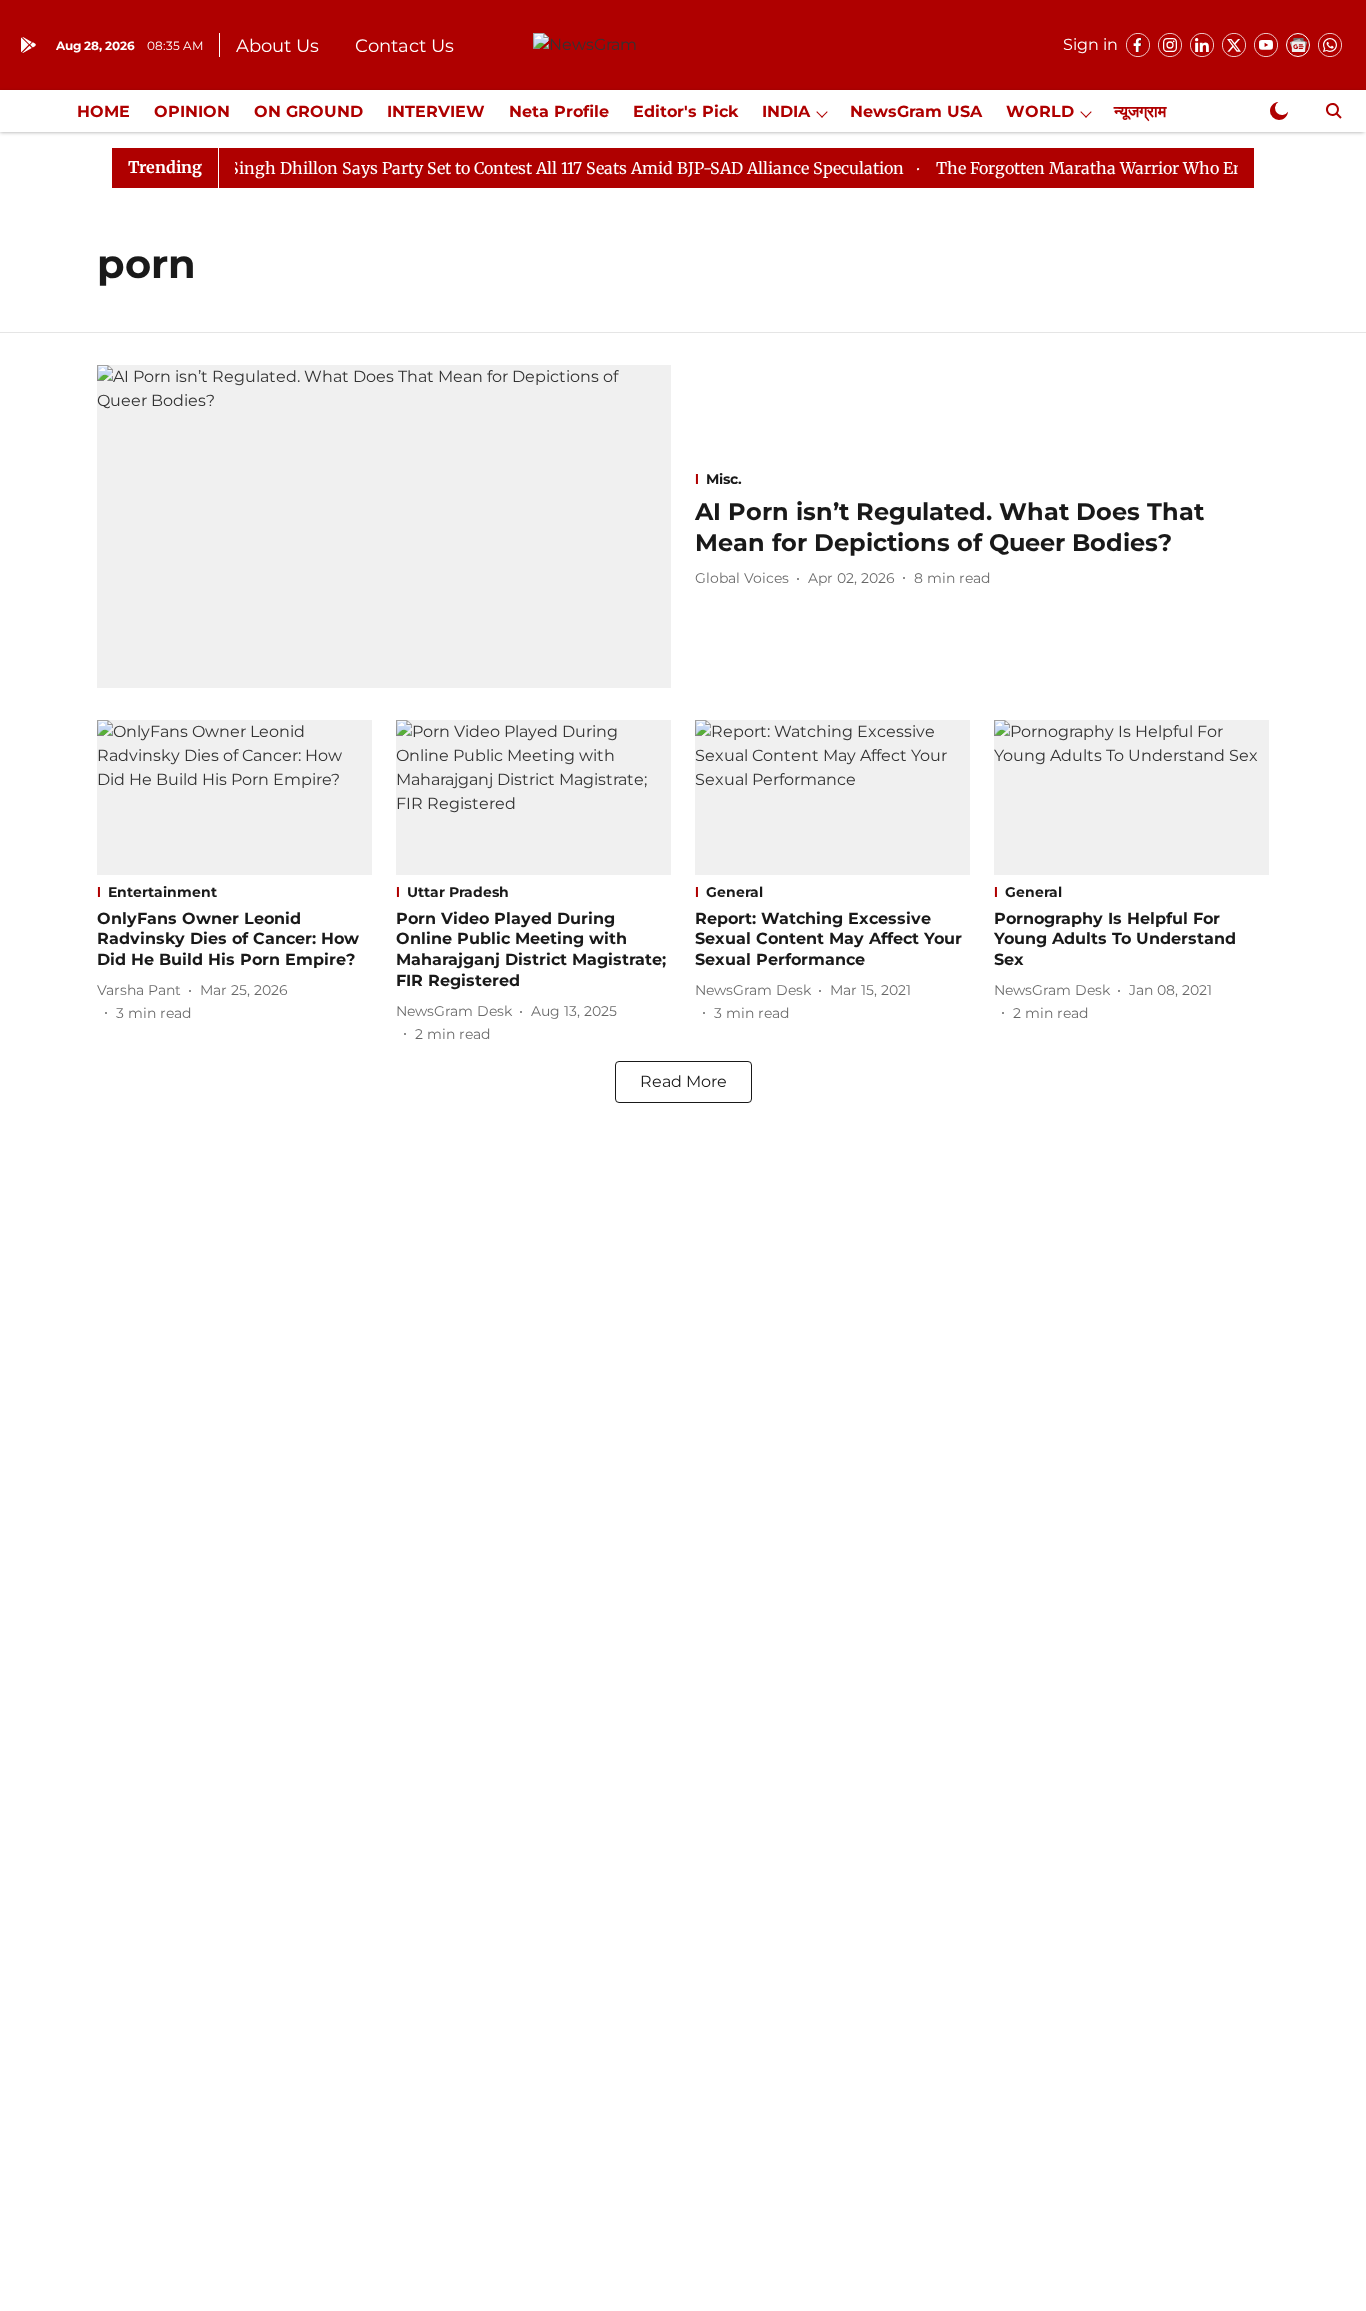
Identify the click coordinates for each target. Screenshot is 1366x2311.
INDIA (786, 111)
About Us (277, 46)
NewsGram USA (916, 111)
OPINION (192, 111)
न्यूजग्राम (1140, 111)
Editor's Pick (685, 111)
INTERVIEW (436, 111)
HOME (103, 111)
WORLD (1040, 111)
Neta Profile (559, 111)
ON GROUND (308, 111)
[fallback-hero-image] (384, 526)
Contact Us (404, 46)
